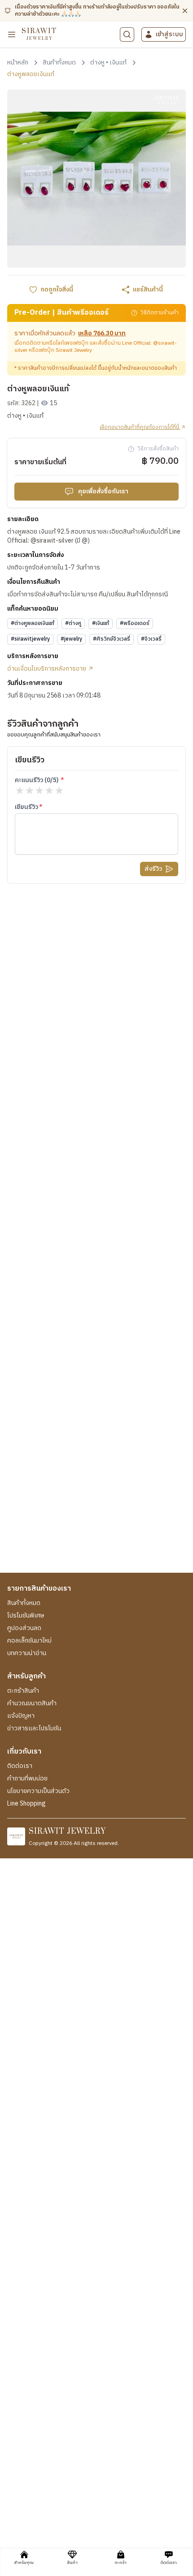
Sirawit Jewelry (74, 350)
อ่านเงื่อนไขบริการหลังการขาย (47, 669)
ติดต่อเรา (20, 1766)
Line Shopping (26, 1804)
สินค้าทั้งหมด (24, 1603)
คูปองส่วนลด (24, 1628)
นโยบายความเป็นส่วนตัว (38, 1791)
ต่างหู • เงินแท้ (25, 416)
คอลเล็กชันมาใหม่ (29, 1641)
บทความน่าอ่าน (27, 1653)
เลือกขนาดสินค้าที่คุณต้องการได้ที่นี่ (140, 428)
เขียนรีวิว (26, 807)
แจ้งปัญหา (21, 1716)
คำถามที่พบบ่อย (27, 1779)
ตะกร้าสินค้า (23, 1691)
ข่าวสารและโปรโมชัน (34, 1729)
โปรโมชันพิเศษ (26, 1616)
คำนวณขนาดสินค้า (32, 1703)
